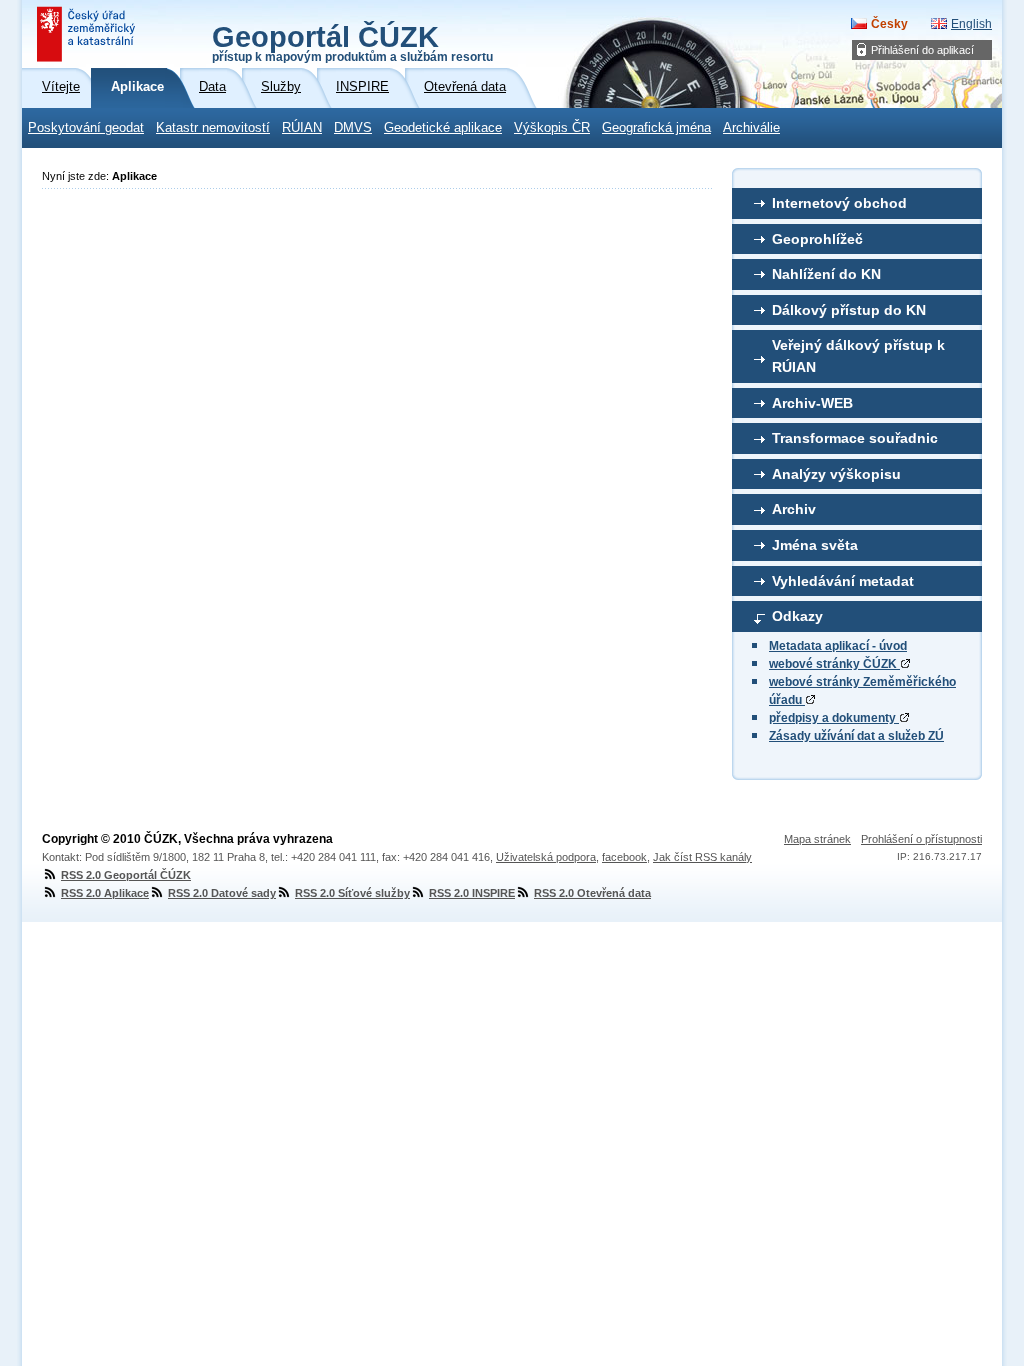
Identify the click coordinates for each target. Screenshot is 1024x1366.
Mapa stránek (817, 839)
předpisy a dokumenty (834, 718)
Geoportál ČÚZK (352, 42)
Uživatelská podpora (546, 857)
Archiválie (751, 128)
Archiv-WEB (812, 403)
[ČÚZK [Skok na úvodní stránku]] (88, 34)
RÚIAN (302, 128)
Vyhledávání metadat (843, 581)
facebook (624, 857)
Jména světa (815, 545)
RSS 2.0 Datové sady (222, 893)
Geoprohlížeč (817, 239)
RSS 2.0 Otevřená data (592, 893)
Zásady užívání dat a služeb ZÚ (856, 736)
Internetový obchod (839, 203)
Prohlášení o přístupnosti (921, 839)
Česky (889, 24)
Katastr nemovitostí (213, 128)
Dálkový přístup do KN (849, 310)
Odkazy (797, 616)
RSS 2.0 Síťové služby (352, 893)
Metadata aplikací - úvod (838, 646)
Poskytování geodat (86, 128)
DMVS (353, 128)
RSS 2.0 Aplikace (105, 893)
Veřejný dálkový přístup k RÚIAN (858, 356)
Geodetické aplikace (443, 128)
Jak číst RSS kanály (702, 857)
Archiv (794, 509)
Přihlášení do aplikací (922, 50)
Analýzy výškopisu (836, 474)
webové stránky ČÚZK (834, 664)
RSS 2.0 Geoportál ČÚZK (126, 875)
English (971, 24)
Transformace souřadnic (855, 438)
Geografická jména (656, 128)
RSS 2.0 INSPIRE (472, 893)
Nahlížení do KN (826, 274)
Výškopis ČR (552, 128)
